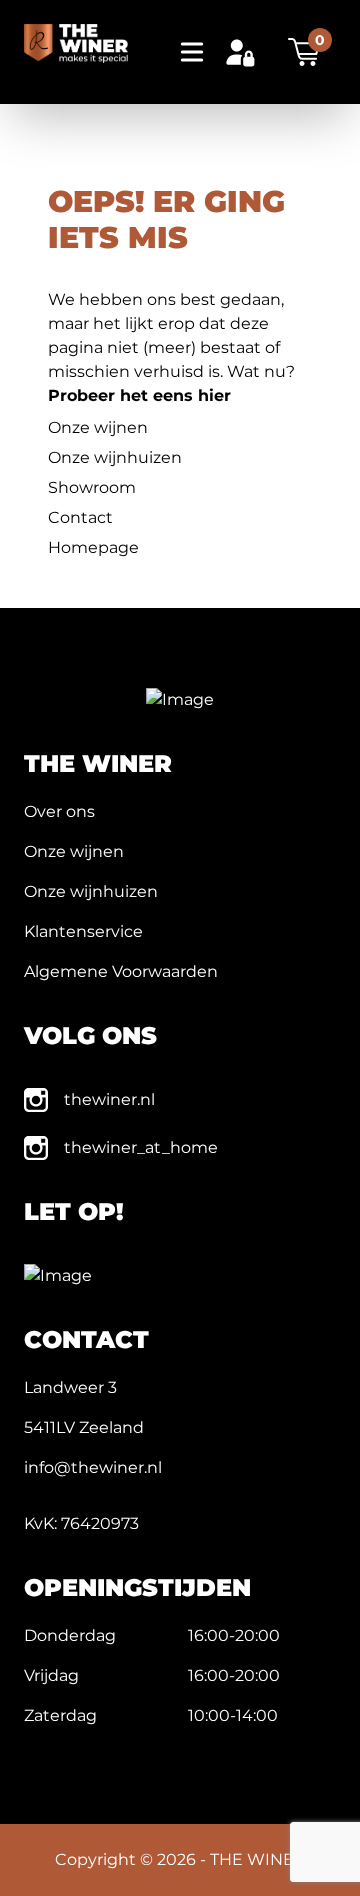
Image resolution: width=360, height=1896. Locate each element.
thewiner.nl (109, 1099)
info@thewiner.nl (93, 1467)
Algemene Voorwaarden (121, 971)
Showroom (92, 487)
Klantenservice (83, 931)
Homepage (93, 547)
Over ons (59, 811)
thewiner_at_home (141, 1147)
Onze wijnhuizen (115, 457)
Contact (80, 517)
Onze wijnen (98, 427)
